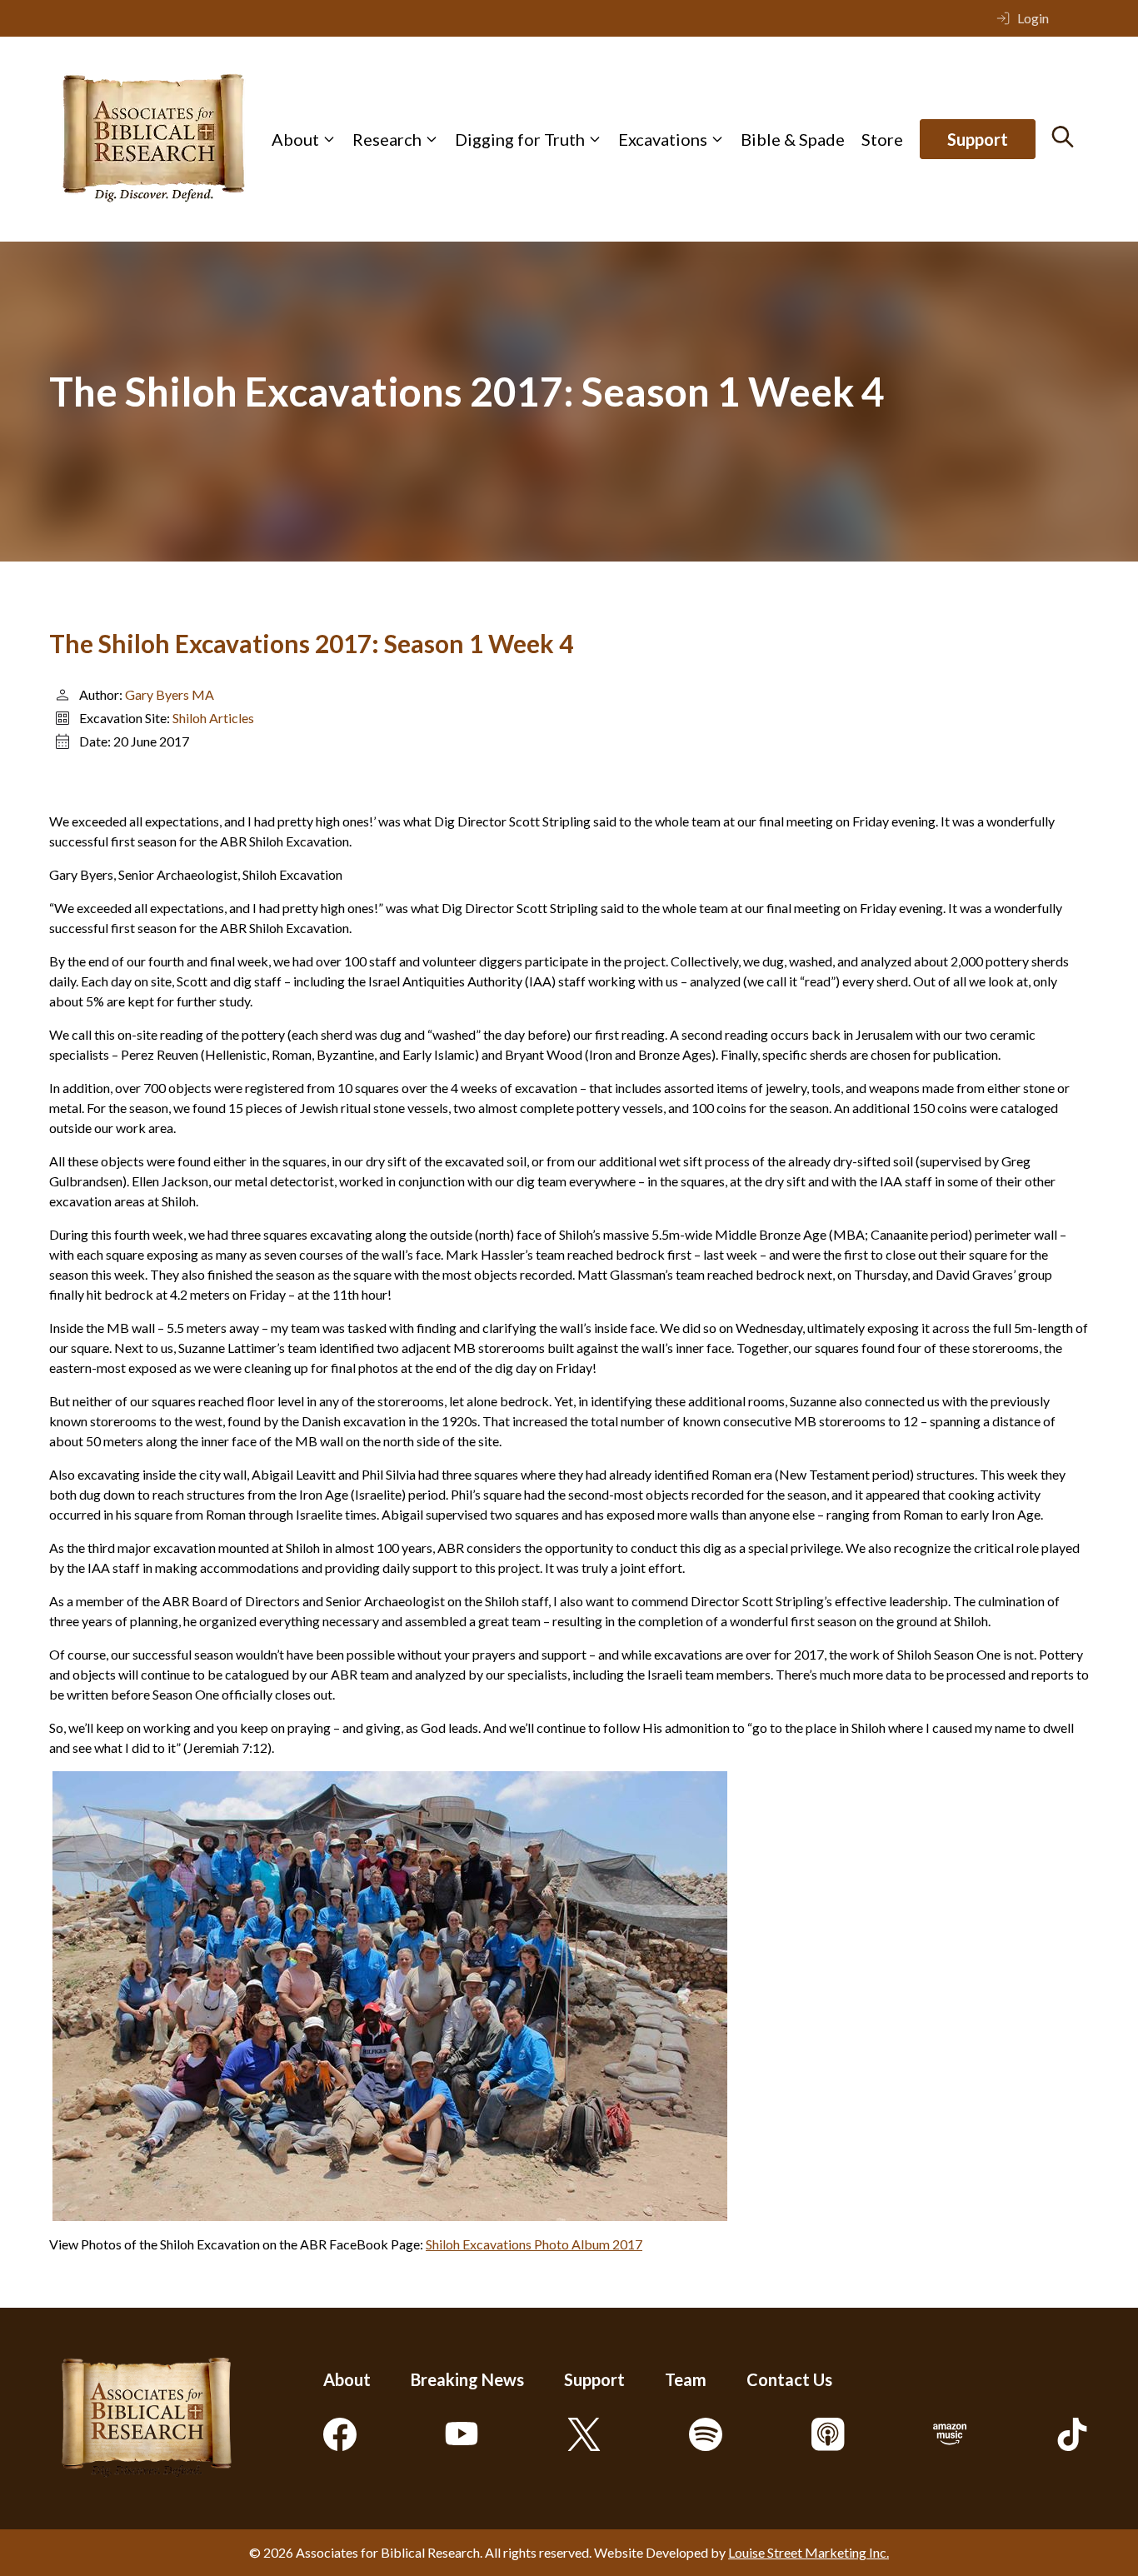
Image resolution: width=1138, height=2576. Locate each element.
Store (882, 139)
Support (978, 139)
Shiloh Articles (213, 718)
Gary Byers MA (170, 694)
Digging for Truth (520, 139)
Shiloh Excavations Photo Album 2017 (534, 2244)
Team (686, 2379)
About (295, 139)
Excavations (663, 139)
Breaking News (467, 2379)
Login (1033, 18)
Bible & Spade (793, 139)
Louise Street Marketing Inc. (809, 2552)
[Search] (1063, 137)
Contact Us (789, 2379)
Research (387, 139)
